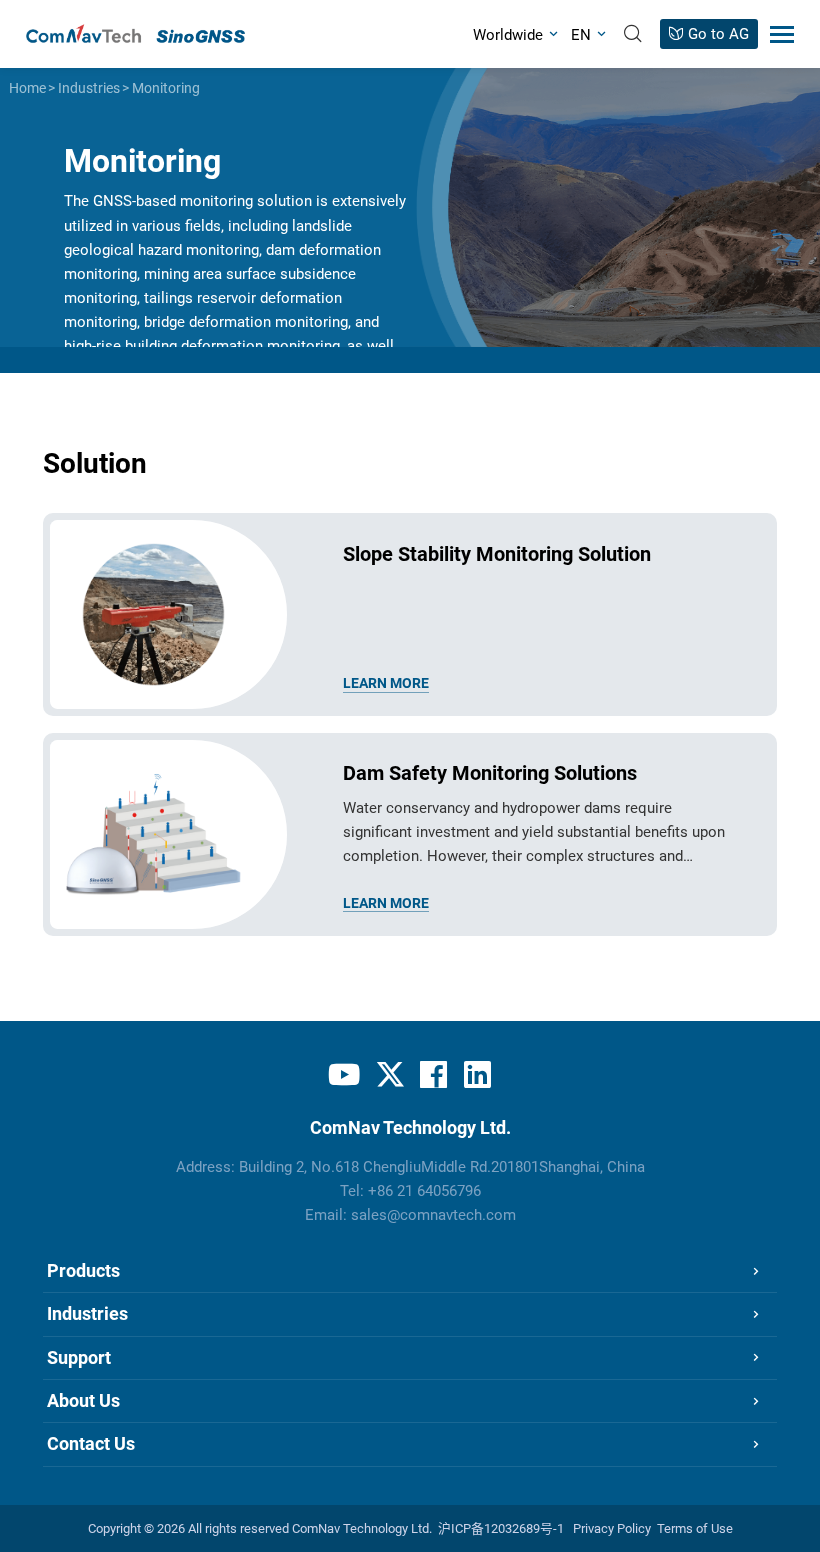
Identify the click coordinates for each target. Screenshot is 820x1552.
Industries (89, 88)
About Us (83, 1400)
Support (79, 1357)
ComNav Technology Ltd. (362, 1528)
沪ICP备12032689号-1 (501, 1528)
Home (27, 88)
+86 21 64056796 (424, 1191)
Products (83, 1270)
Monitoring (166, 88)
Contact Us (91, 1443)
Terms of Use (695, 1528)
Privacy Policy (612, 1528)
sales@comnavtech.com (433, 1215)
